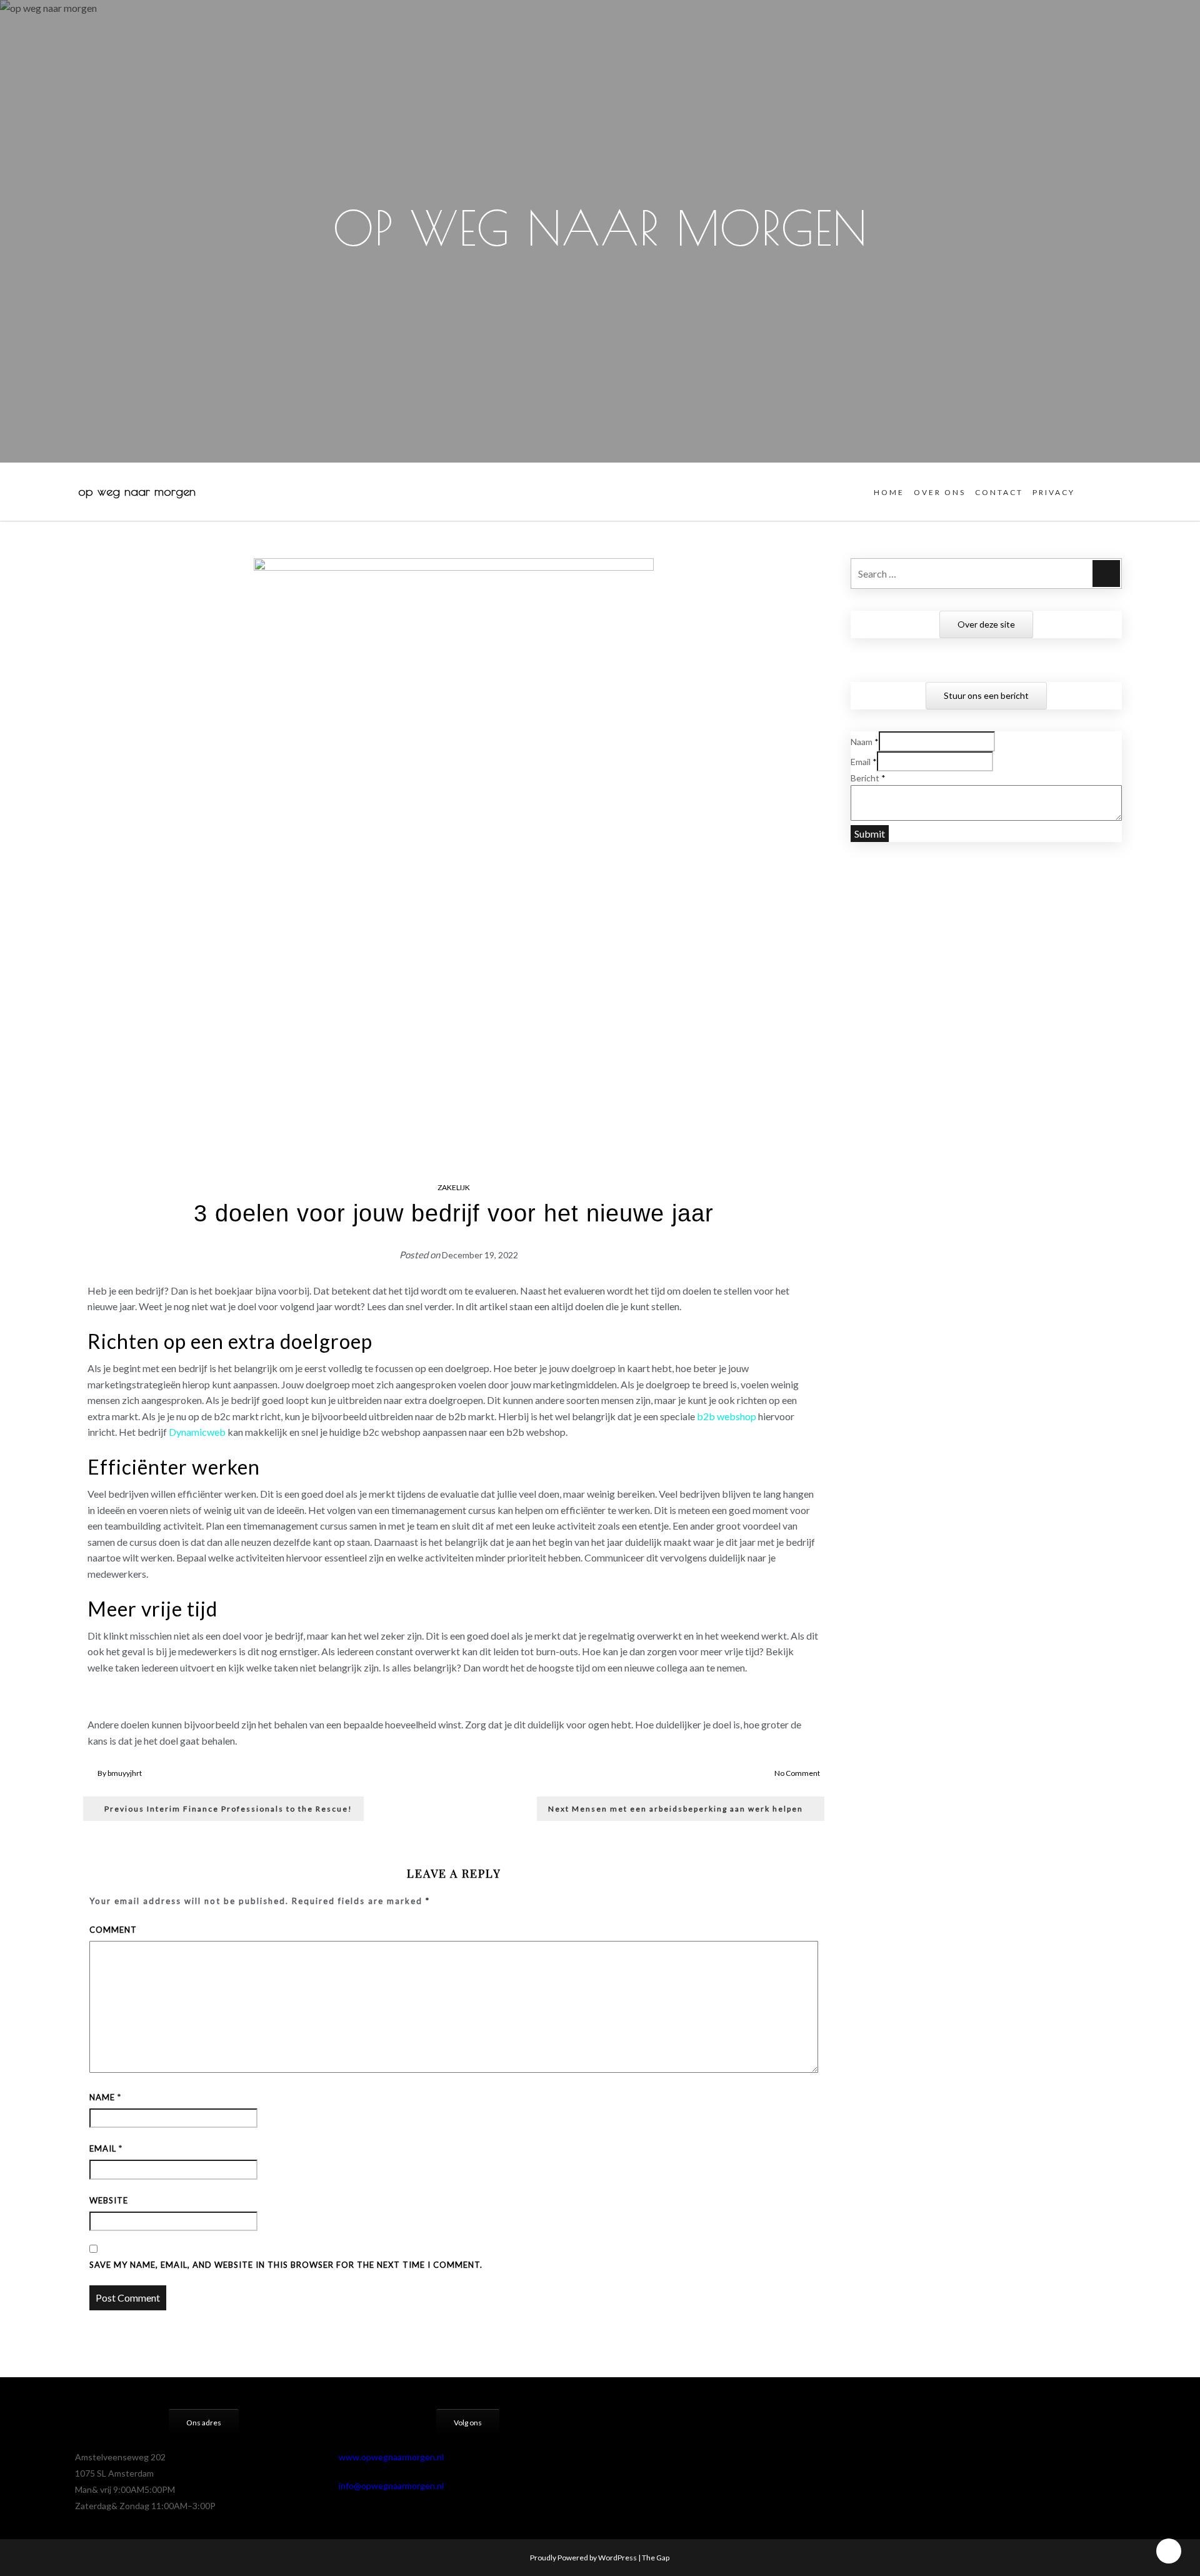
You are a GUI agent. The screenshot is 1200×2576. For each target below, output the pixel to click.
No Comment (797, 1773)
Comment (113, 1930)
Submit (870, 834)
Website (109, 2200)
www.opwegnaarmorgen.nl (391, 2457)
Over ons (940, 492)
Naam (865, 742)
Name (105, 2097)
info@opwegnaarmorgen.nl (391, 2486)
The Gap (656, 2558)
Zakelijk (454, 1187)
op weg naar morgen (137, 491)
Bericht (868, 778)
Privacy (1054, 492)
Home (889, 492)
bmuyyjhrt (125, 1773)
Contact (999, 492)
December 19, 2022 (480, 1255)
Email (106, 2148)
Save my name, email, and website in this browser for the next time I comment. (286, 2265)
